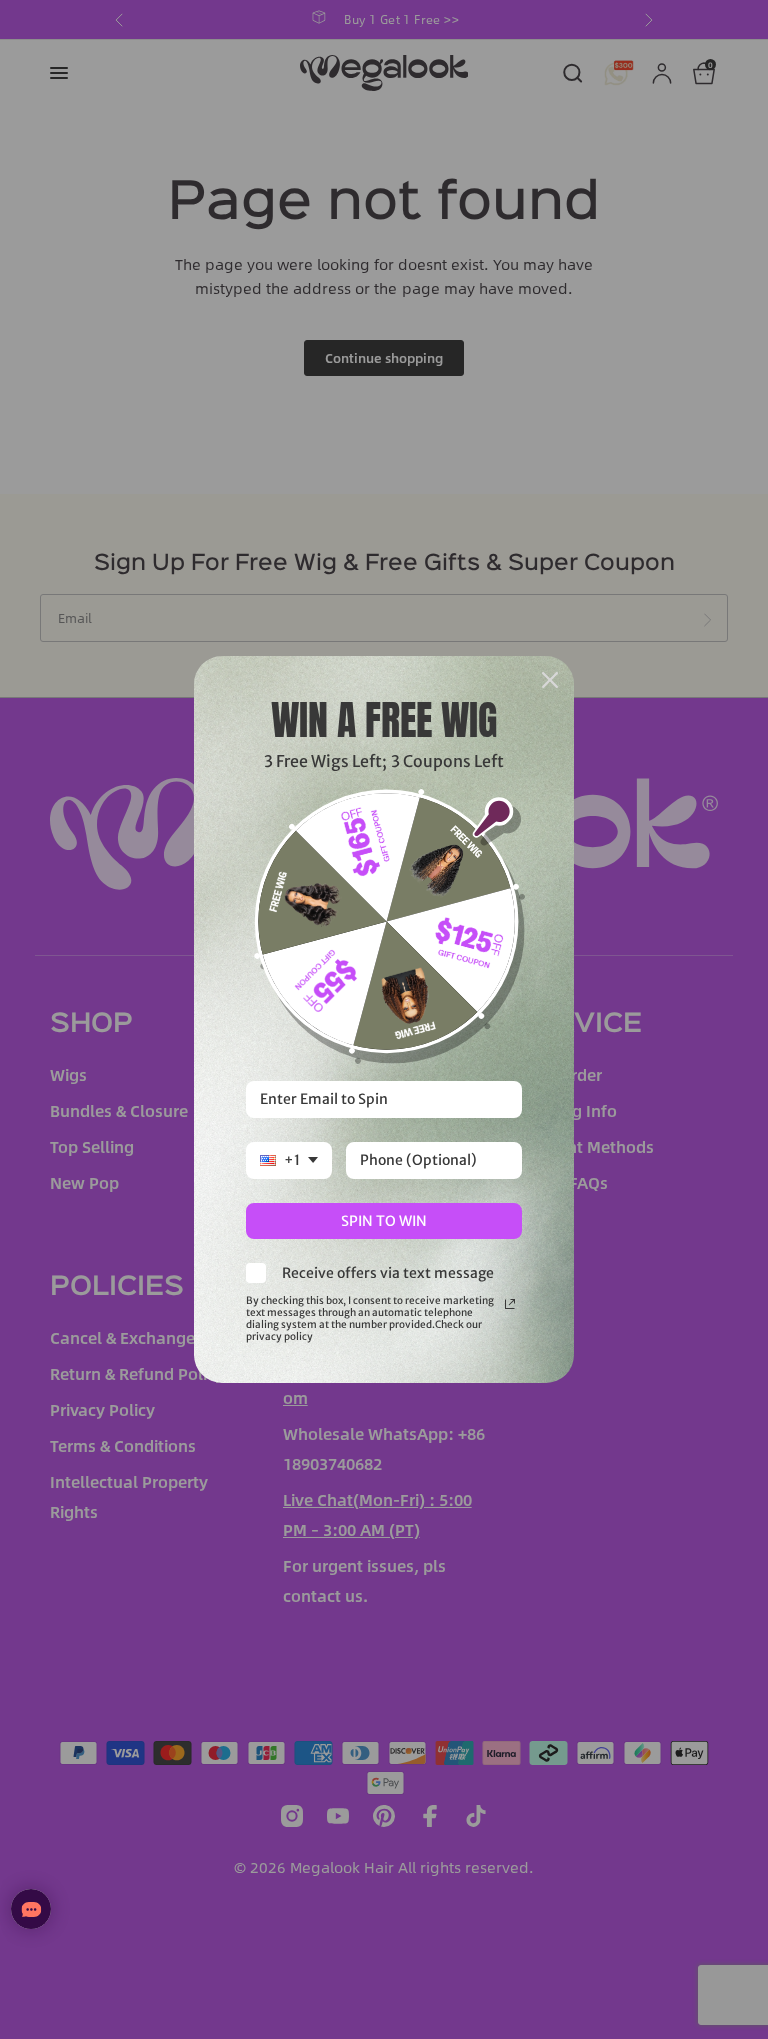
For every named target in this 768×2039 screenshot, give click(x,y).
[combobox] (289, 1160)
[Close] (550, 680)
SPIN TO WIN (384, 1221)
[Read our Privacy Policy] (510, 1304)
